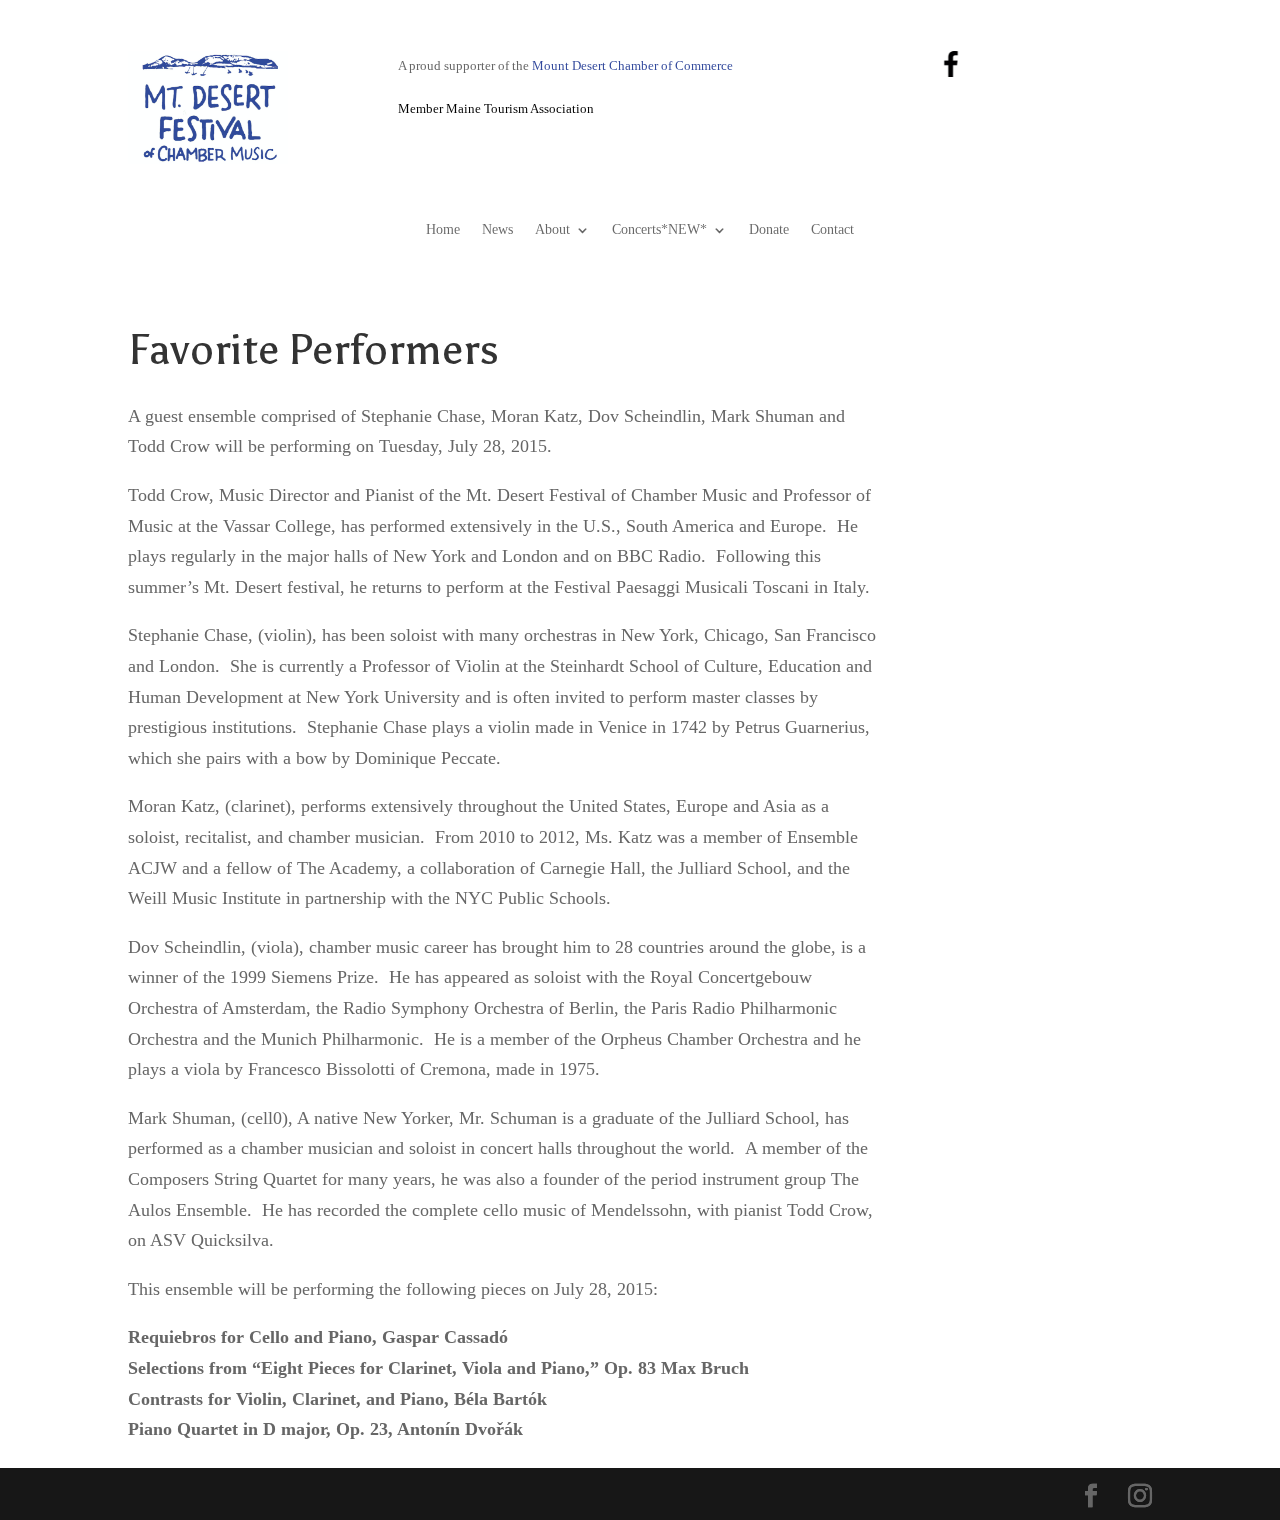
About (552, 230)
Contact (832, 230)
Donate (769, 230)
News (497, 230)
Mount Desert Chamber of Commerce (632, 66)
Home (443, 230)
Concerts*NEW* (659, 230)
